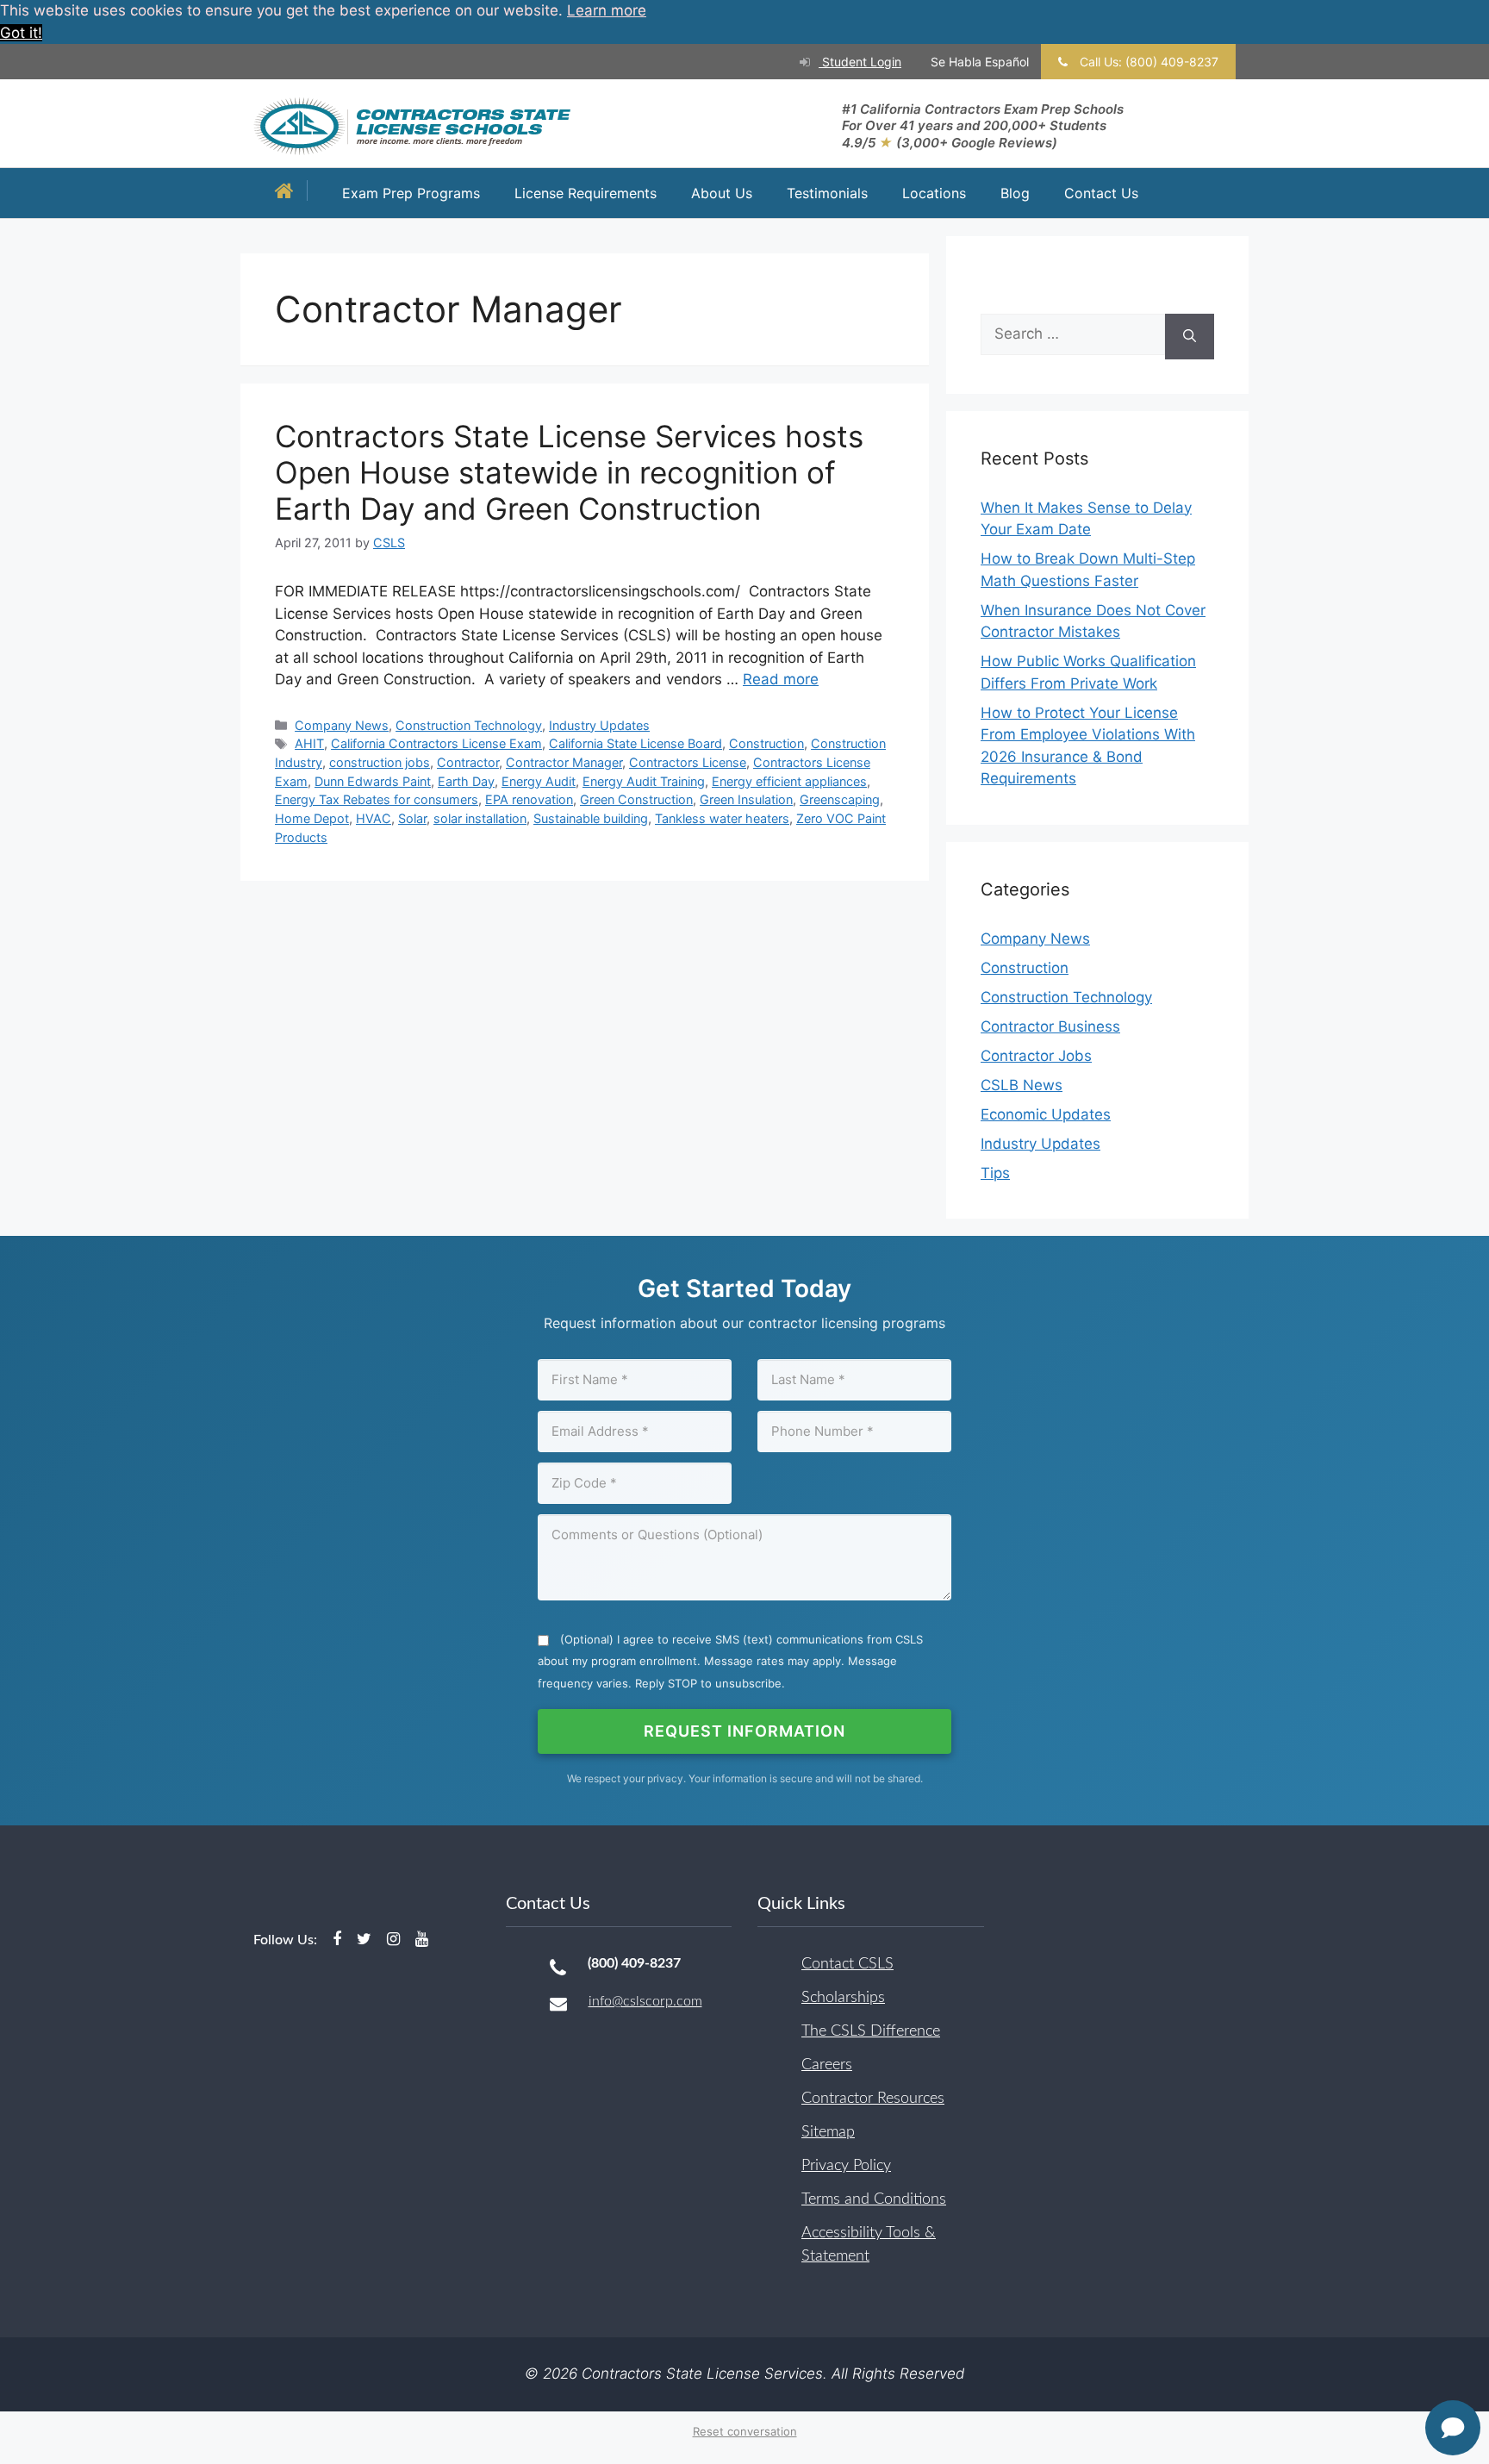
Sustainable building (591, 818)
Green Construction (636, 799)
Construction (766, 743)
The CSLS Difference (871, 2031)
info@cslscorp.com (645, 2001)
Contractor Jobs (1036, 1056)
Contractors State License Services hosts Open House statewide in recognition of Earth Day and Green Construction (569, 472)
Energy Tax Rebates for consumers (377, 799)
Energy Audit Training (644, 781)
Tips (995, 1173)
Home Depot (312, 818)
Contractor (468, 762)
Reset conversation (745, 2431)
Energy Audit (539, 781)
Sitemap (828, 2132)
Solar (412, 818)
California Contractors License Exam (436, 743)
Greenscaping (840, 799)
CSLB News (1022, 1085)
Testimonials (827, 193)
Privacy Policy (846, 2166)
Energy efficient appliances (789, 781)
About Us (722, 193)
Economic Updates (1046, 1114)
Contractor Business (1050, 1026)
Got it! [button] (21, 33)
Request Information (744, 1731)
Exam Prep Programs (411, 193)
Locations (934, 193)
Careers (827, 2065)
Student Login (860, 62)
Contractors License (688, 762)
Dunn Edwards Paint (373, 781)
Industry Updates (599, 725)
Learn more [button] (607, 10)
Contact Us (1101, 193)
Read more (781, 679)
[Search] (1190, 337)
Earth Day (466, 781)
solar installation (480, 818)
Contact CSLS (847, 1964)
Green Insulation (746, 799)
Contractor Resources (873, 2099)
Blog (1015, 193)
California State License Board (635, 743)
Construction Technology (469, 725)
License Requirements (586, 193)
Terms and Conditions (874, 2199)
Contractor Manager (564, 762)
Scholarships (843, 1998)
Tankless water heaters (722, 818)
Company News (342, 725)
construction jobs (380, 762)
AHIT (309, 743)
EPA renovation (529, 799)
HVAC (374, 818)
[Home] (289, 193)
